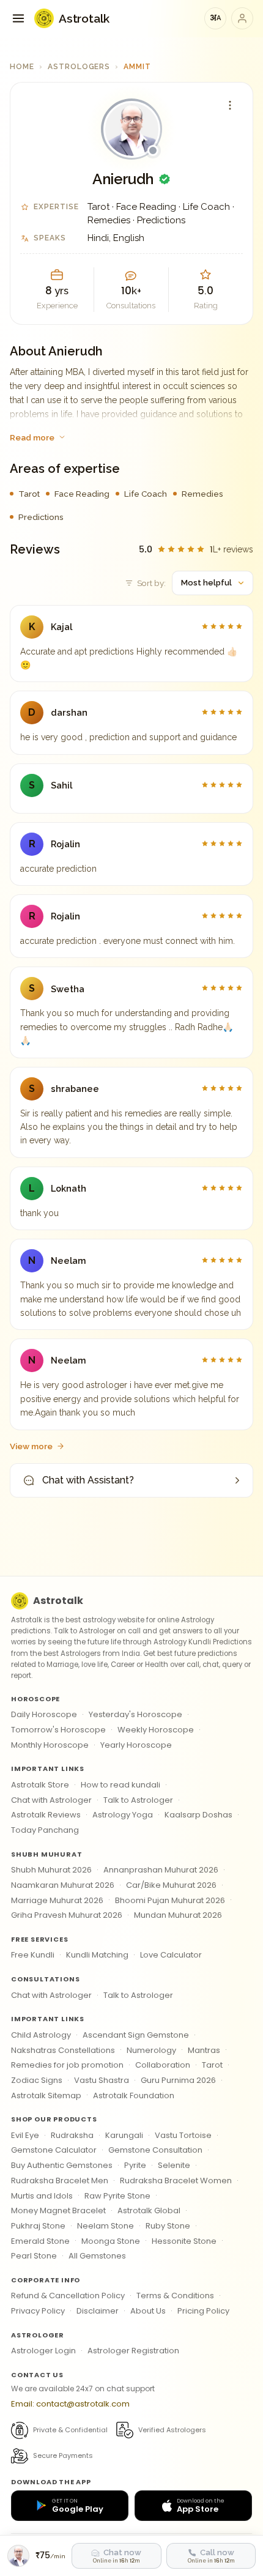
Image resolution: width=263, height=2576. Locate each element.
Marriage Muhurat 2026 (57, 1900)
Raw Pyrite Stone (117, 2196)
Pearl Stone (34, 2256)
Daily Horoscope (44, 1714)
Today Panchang (45, 1830)
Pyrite (135, 2165)
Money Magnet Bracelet (58, 2210)
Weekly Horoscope (156, 1730)
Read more (32, 437)
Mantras (204, 2050)
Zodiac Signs (37, 2080)
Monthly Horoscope (50, 1745)
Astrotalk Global (149, 2210)
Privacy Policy (38, 2311)
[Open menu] (18, 18)
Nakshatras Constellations (63, 2050)
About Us (148, 2311)
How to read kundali (120, 1785)
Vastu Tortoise (183, 2135)
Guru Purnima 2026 (178, 2080)
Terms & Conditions (175, 2296)
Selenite (174, 2165)
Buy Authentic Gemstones (62, 2165)
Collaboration (163, 2065)
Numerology (151, 2050)
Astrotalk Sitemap (46, 2095)
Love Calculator (171, 1955)
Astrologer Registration (133, 2351)
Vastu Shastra (102, 2080)
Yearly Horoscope (136, 1745)
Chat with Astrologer (51, 1800)
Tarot (212, 2065)
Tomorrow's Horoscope (58, 1730)
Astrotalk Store (40, 1785)
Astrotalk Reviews (46, 1815)
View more (31, 1446)
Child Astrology (41, 2035)
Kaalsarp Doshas (198, 1815)
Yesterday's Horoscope (135, 1714)
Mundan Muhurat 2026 (178, 1915)
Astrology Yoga (123, 1815)
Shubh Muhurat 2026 (51, 1870)
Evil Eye (25, 2135)
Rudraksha (72, 2135)
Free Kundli (33, 1955)
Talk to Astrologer (138, 1800)
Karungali (124, 2135)
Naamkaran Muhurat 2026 (63, 1885)
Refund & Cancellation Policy (68, 2296)
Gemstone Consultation (155, 2150)
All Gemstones (97, 2256)
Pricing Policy (203, 2311)
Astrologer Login (43, 2351)
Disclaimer (98, 2311)
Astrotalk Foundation (134, 2095)
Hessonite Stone (184, 2241)
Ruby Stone (168, 2226)
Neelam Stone (106, 2226)
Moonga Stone (111, 2241)
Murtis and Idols (42, 2196)
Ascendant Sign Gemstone (136, 2035)
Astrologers (79, 67)
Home (22, 67)
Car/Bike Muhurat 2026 (171, 1885)
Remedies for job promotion (67, 2065)
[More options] (230, 105)
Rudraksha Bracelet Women (176, 2181)
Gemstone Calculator (54, 2150)
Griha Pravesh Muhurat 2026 (67, 1915)
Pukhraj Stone (38, 2226)
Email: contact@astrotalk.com (70, 2404)
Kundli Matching (97, 1955)
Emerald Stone (40, 2241)
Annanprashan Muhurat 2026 (161, 1870)
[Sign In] (242, 18)
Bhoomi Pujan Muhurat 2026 (170, 1900)
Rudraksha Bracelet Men (60, 2181)
